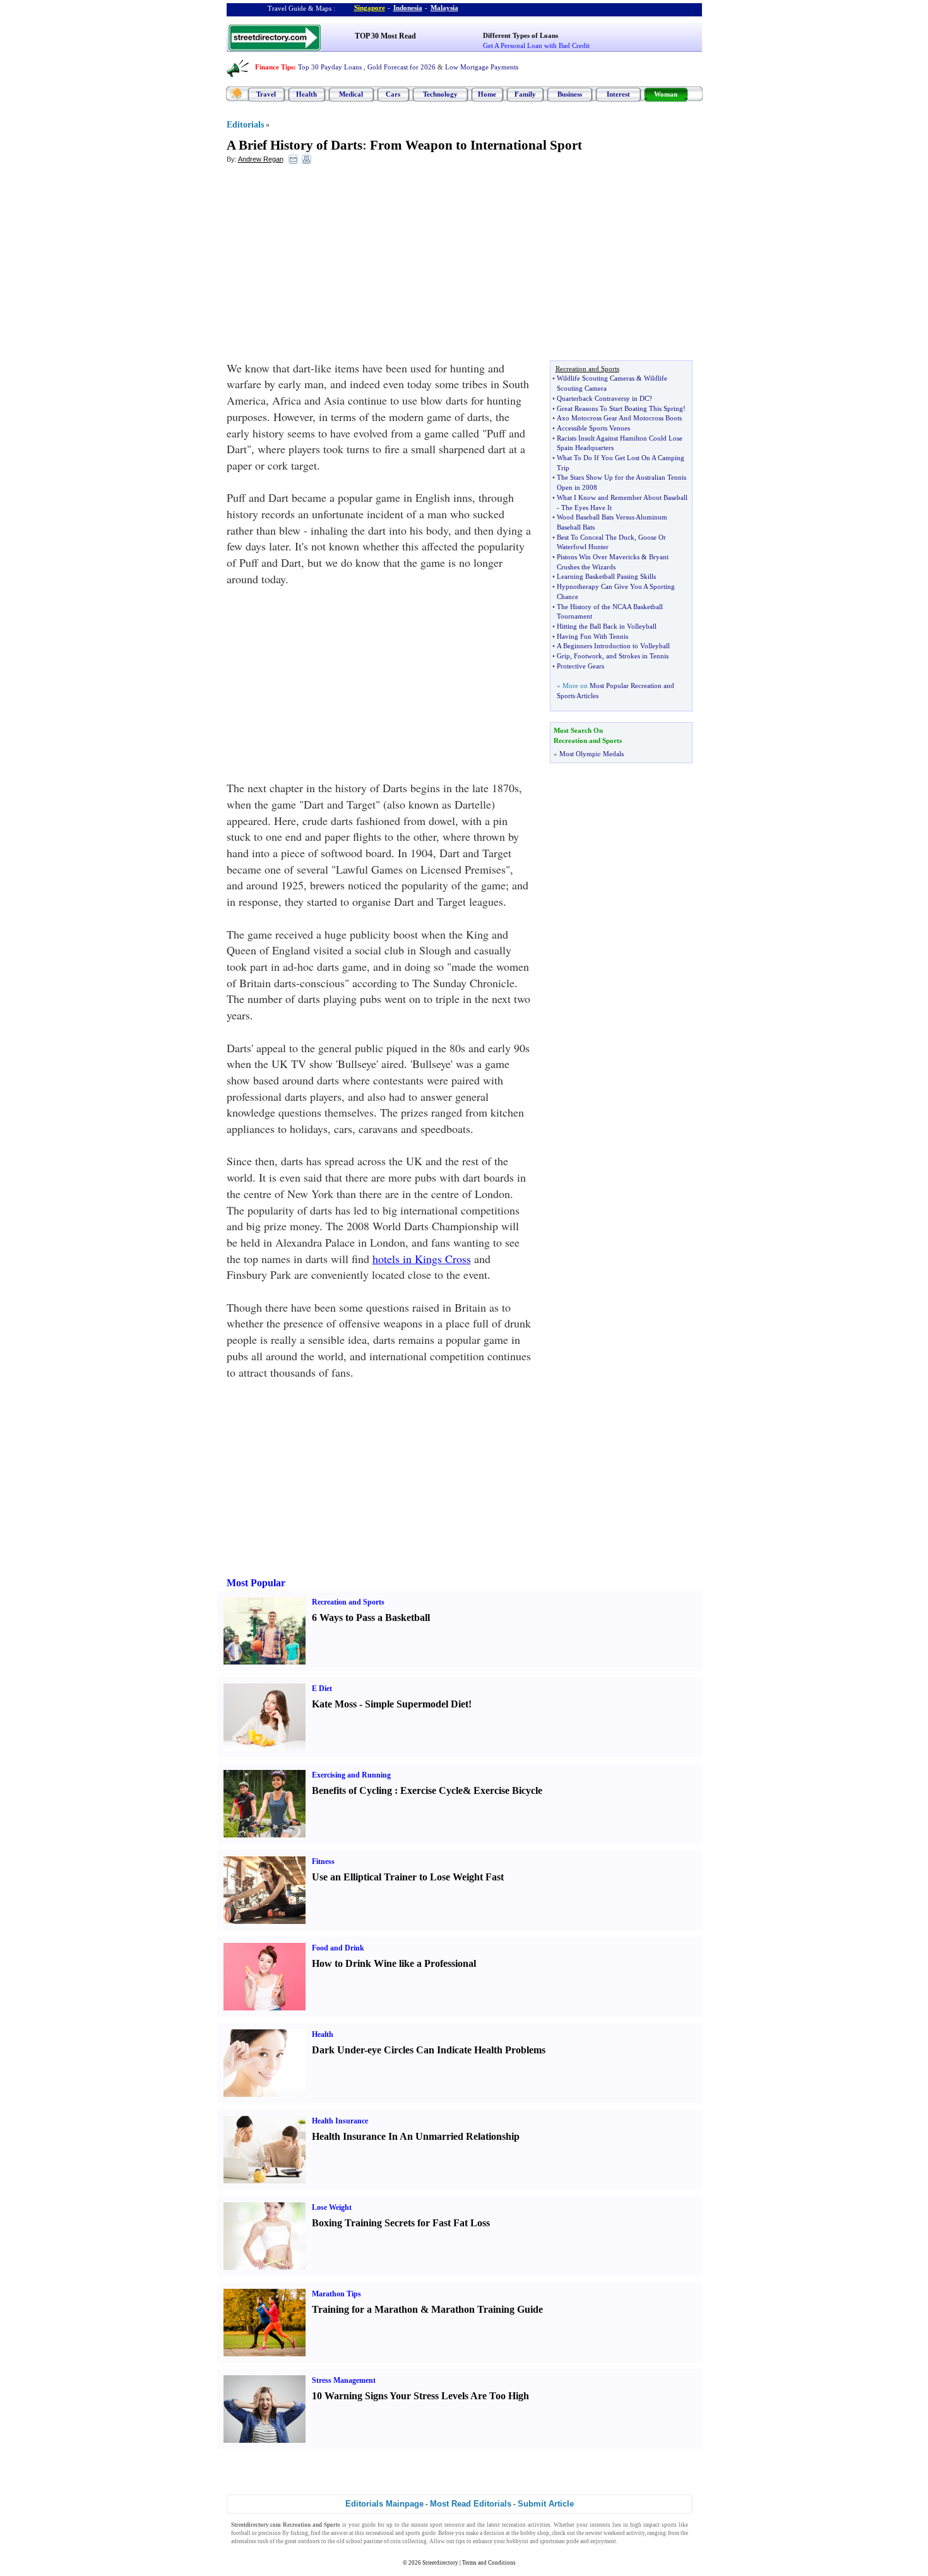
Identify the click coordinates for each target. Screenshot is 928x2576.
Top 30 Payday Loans (330, 67)
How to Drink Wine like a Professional (394, 1963)
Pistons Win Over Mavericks (598, 557)
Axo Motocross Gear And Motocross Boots (619, 418)
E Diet (322, 1689)
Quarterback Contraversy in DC (603, 398)
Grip (563, 656)
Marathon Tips (336, 2294)
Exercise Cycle (431, 1790)
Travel (266, 94)
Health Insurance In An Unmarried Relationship (416, 2136)
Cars (393, 94)
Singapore (370, 8)
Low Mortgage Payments (482, 67)
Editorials (245, 125)
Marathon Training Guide (487, 2309)
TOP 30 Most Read (385, 36)
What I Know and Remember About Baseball (622, 497)
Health (306, 94)
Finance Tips (274, 67)
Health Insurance (340, 2121)
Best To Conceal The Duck (596, 537)
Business (570, 94)
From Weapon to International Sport (476, 145)
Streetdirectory (440, 2563)
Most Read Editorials (471, 2504)
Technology (440, 94)
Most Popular (256, 1583)
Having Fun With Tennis (592, 636)
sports (669, 2525)
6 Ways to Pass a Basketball (371, 1617)
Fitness (323, 1861)
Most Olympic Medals (592, 754)
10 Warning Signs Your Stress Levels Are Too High (420, 2396)
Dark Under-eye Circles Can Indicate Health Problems (429, 2050)
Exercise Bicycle (508, 1790)
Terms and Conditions (489, 2563)
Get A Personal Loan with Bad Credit (536, 45)
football (241, 2533)
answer (339, 2533)
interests (600, 2525)
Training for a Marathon (365, 2309)
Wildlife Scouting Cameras (596, 378)
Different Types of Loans (521, 35)
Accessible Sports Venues (593, 428)
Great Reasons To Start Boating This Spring (620, 408)
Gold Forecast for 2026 (402, 67)
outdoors (309, 2541)
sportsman (552, 2541)
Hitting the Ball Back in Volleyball (607, 626)
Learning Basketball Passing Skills (606, 576)
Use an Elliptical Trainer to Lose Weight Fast (408, 1877)
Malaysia (444, 8)
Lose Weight (332, 2207)
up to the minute (407, 2525)
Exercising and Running (351, 1775)
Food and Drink (338, 1948)
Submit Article (546, 2504)
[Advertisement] (330, 266)
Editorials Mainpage (384, 2504)
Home (487, 94)
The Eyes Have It (586, 507)
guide (369, 2525)
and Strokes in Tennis (637, 656)
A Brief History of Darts (294, 145)
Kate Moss (334, 1704)
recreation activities (526, 2525)
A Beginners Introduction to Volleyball (613, 646)
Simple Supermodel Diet (417, 1704)
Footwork (588, 656)
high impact (645, 2525)
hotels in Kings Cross (422, 1259)
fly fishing (295, 2533)
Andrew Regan (261, 159)
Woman (666, 94)
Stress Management (344, 2380)
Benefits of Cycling (352, 1790)
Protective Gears (580, 666)
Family (525, 94)
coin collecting (408, 2541)
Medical (351, 94)
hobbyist (517, 2541)
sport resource (447, 2525)
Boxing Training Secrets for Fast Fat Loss (401, 2223)
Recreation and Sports (348, 1602)
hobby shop (535, 2533)
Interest (618, 94)
